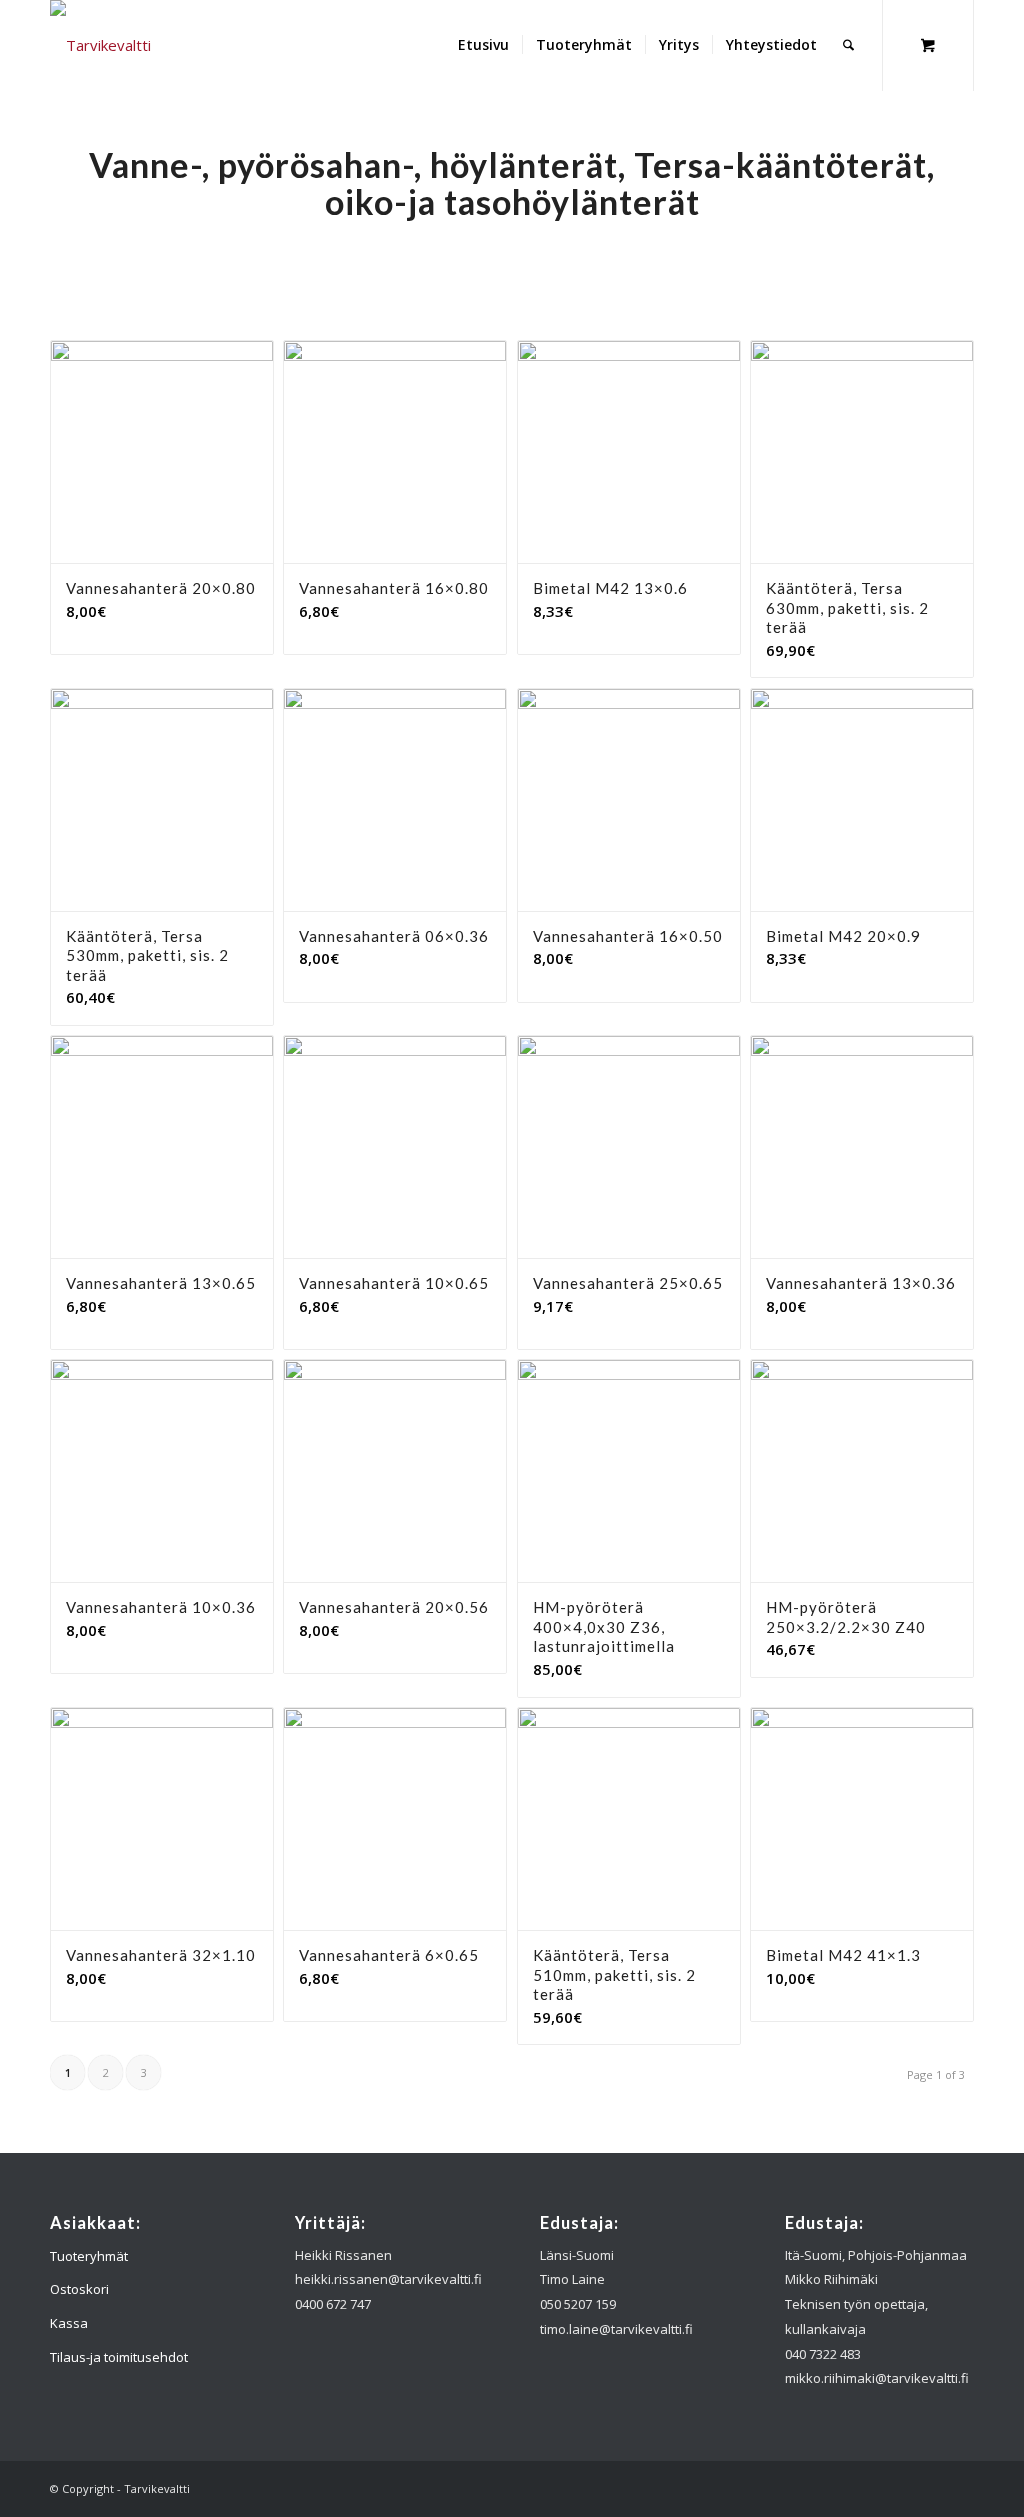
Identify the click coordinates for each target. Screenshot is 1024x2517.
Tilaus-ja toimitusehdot (119, 2357)
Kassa (69, 2323)
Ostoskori (79, 2289)
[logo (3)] (100, 45)
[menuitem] (483, 45)
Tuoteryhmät (89, 2256)
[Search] (848, 45)
